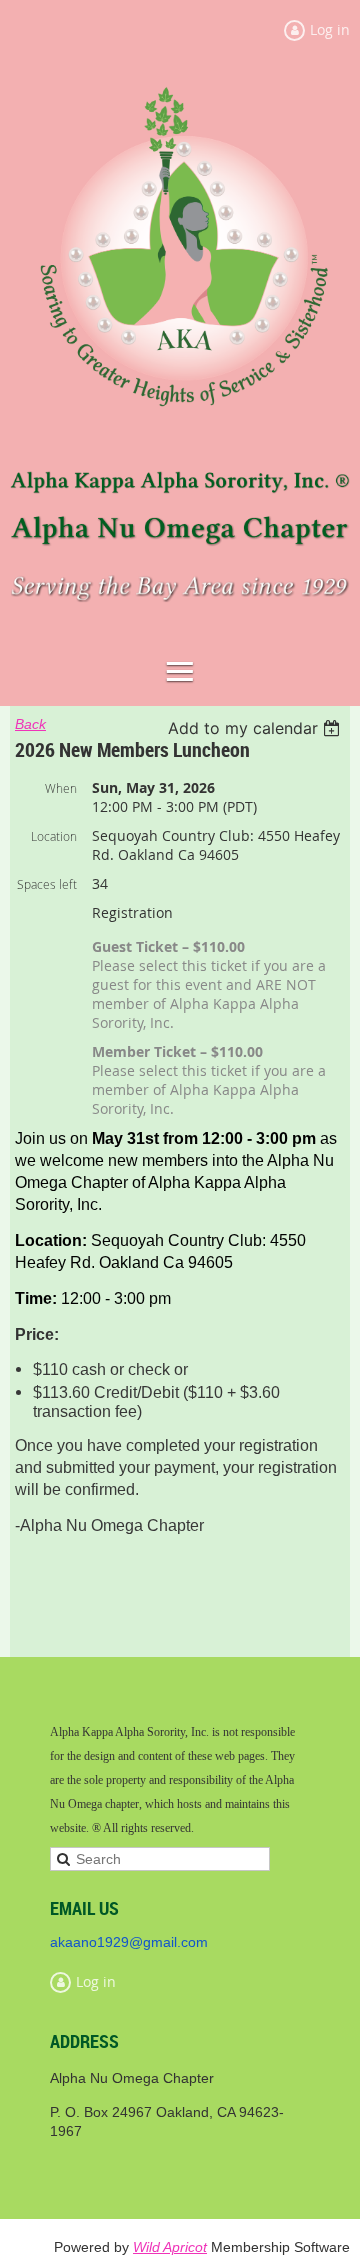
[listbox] (256, 728)
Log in (96, 1981)
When (61, 788)
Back (30, 724)
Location (54, 836)
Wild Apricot (170, 2247)
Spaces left (47, 884)
